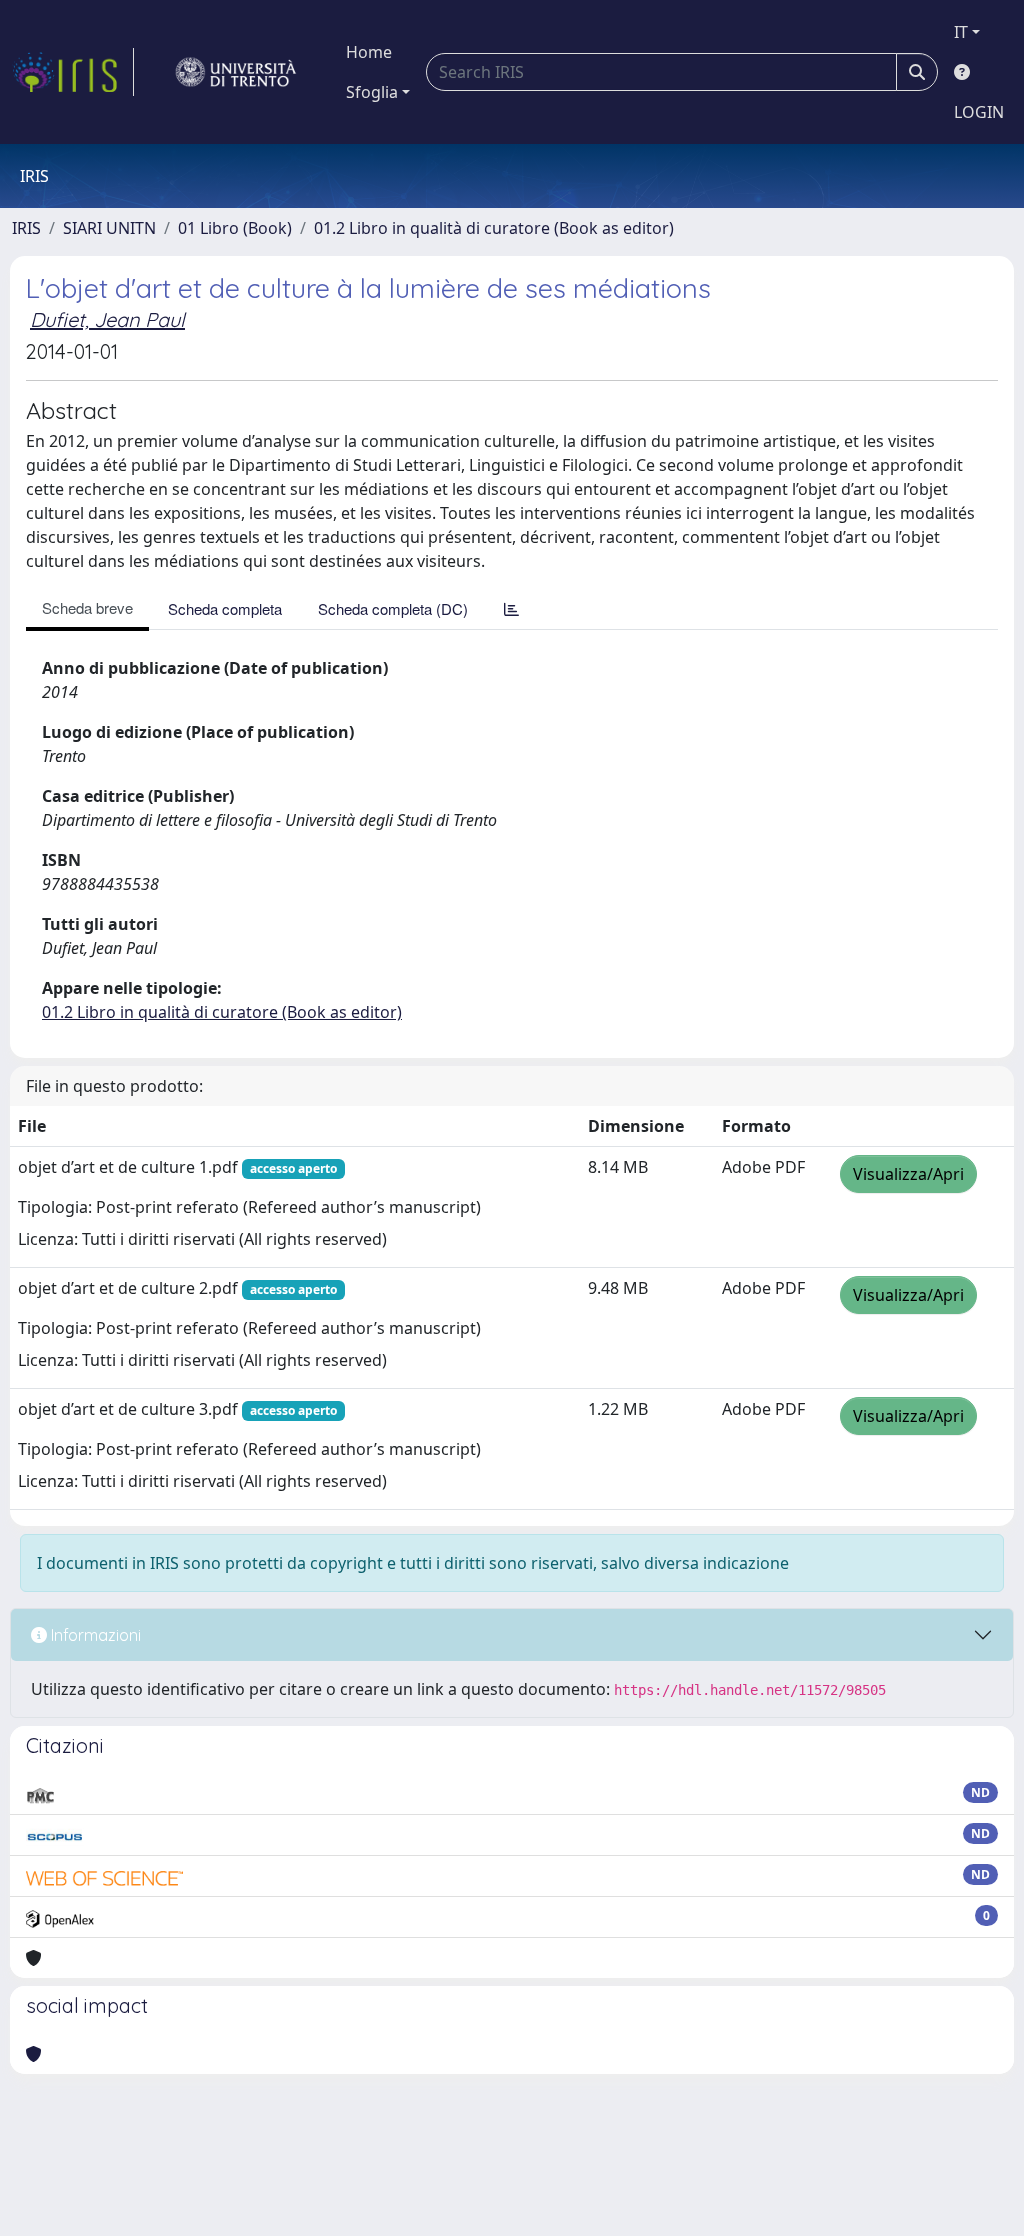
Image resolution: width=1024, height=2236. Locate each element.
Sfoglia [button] (372, 92)
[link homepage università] (236, 72)
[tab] (511, 608)
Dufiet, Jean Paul (107, 319)
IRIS (26, 228)
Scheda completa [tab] (225, 608)
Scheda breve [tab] (87, 607)
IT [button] (961, 32)
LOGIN (979, 112)
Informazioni (94, 1635)
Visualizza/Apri (908, 1174)
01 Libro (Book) (235, 228)
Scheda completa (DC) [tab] (393, 608)
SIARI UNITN (109, 228)
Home (369, 52)
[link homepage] (73, 72)
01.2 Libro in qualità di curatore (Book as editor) (494, 228)
